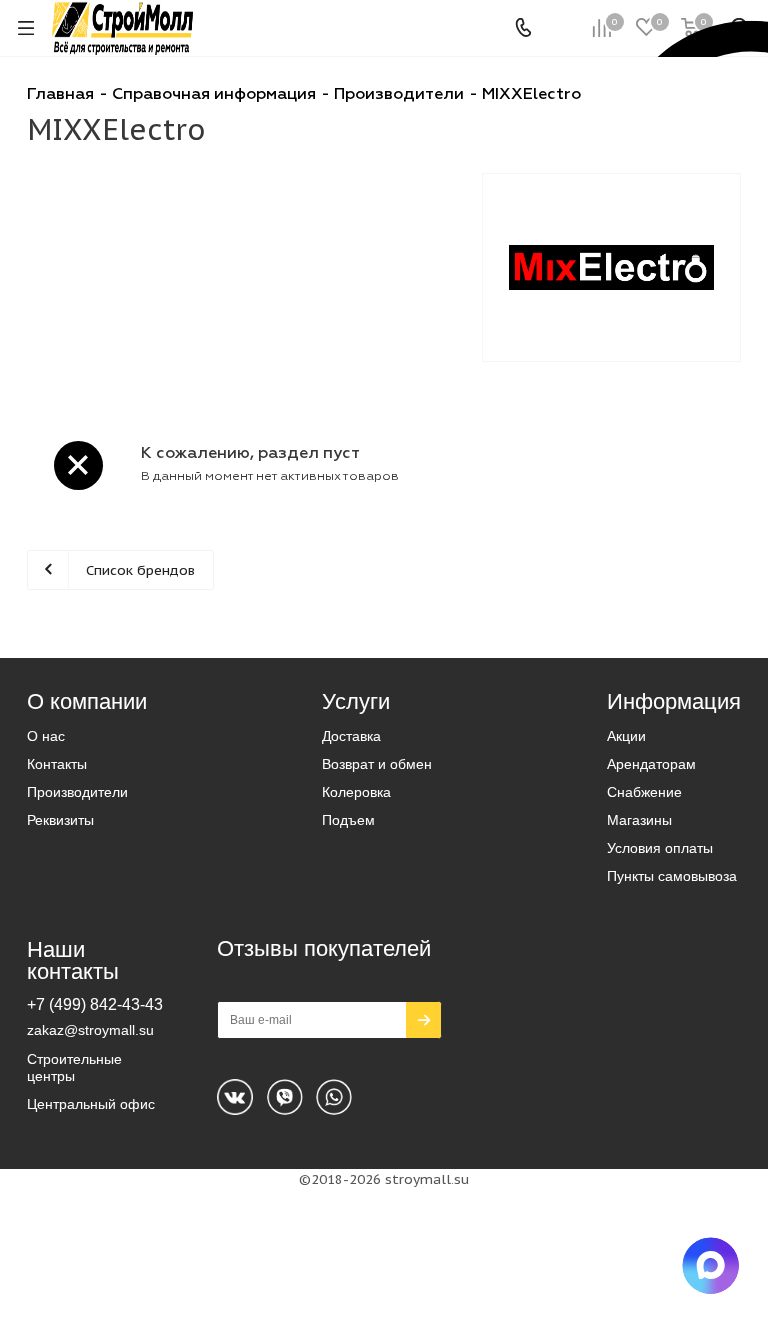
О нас (46, 736)
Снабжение (644, 792)
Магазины (639, 820)
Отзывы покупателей (324, 948)
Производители (77, 792)
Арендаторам (651, 764)
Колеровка (356, 792)
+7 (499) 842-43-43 (95, 1004)
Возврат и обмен (377, 764)
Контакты (57, 764)
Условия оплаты (660, 848)
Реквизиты (60, 820)
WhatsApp (285, 1097)
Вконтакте (235, 1097)
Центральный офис (91, 1104)
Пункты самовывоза (672, 876)
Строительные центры (74, 1067)
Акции (626, 736)
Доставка (351, 736)
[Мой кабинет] (562, 28)
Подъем (348, 820)
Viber (334, 1097)
